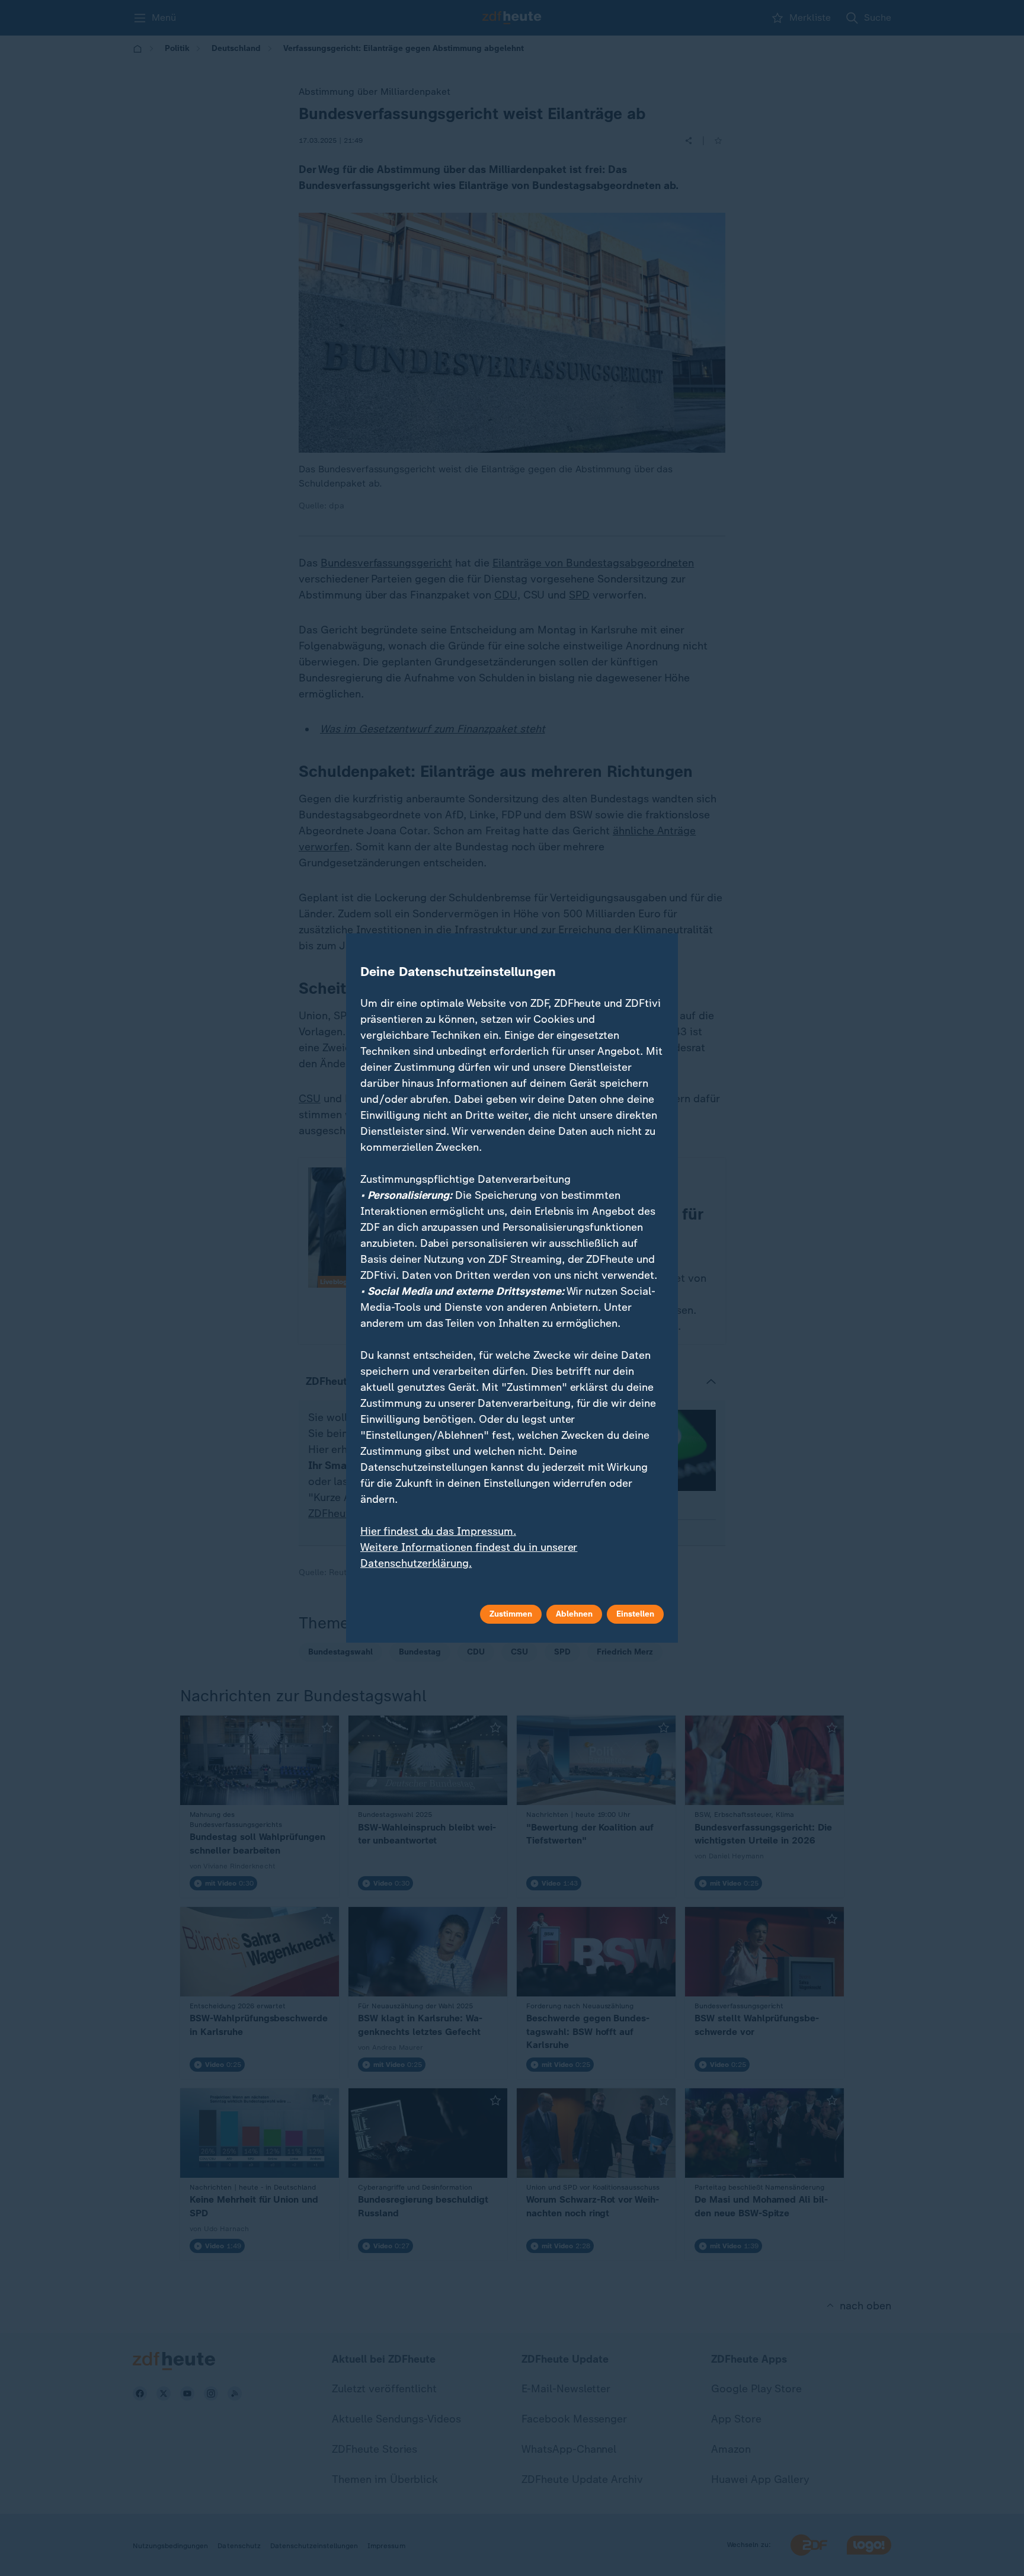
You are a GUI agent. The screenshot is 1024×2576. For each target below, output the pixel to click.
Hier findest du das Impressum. (438, 1531)
